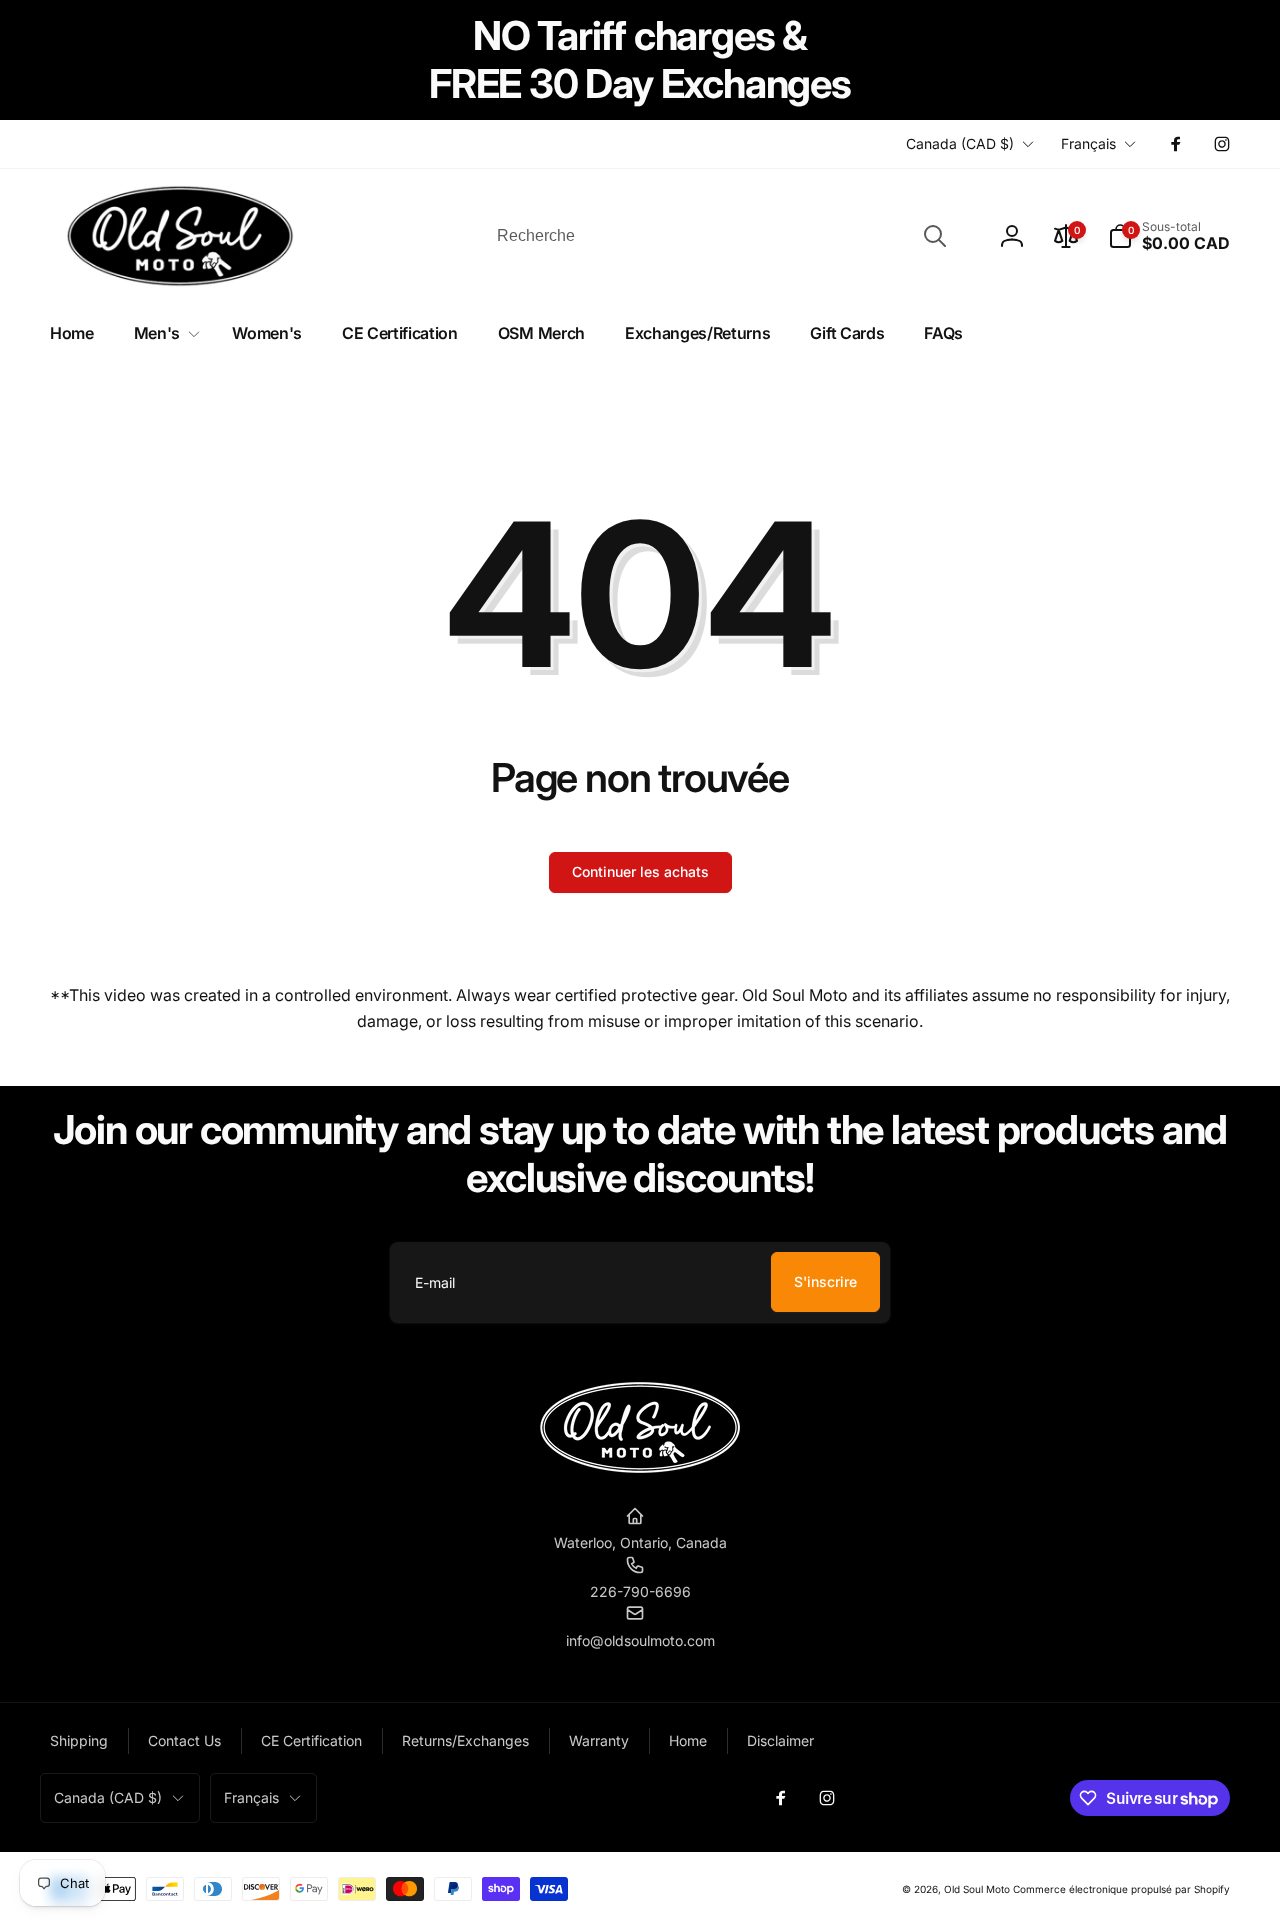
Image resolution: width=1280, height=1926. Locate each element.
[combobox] (720, 236)
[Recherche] (935, 236)
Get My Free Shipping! (640, 1848)
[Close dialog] (839, 1383)
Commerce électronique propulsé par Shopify (1121, 1889)
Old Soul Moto (977, 1889)
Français (1088, 143)
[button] (1169, 236)
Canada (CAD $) (960, 143)
